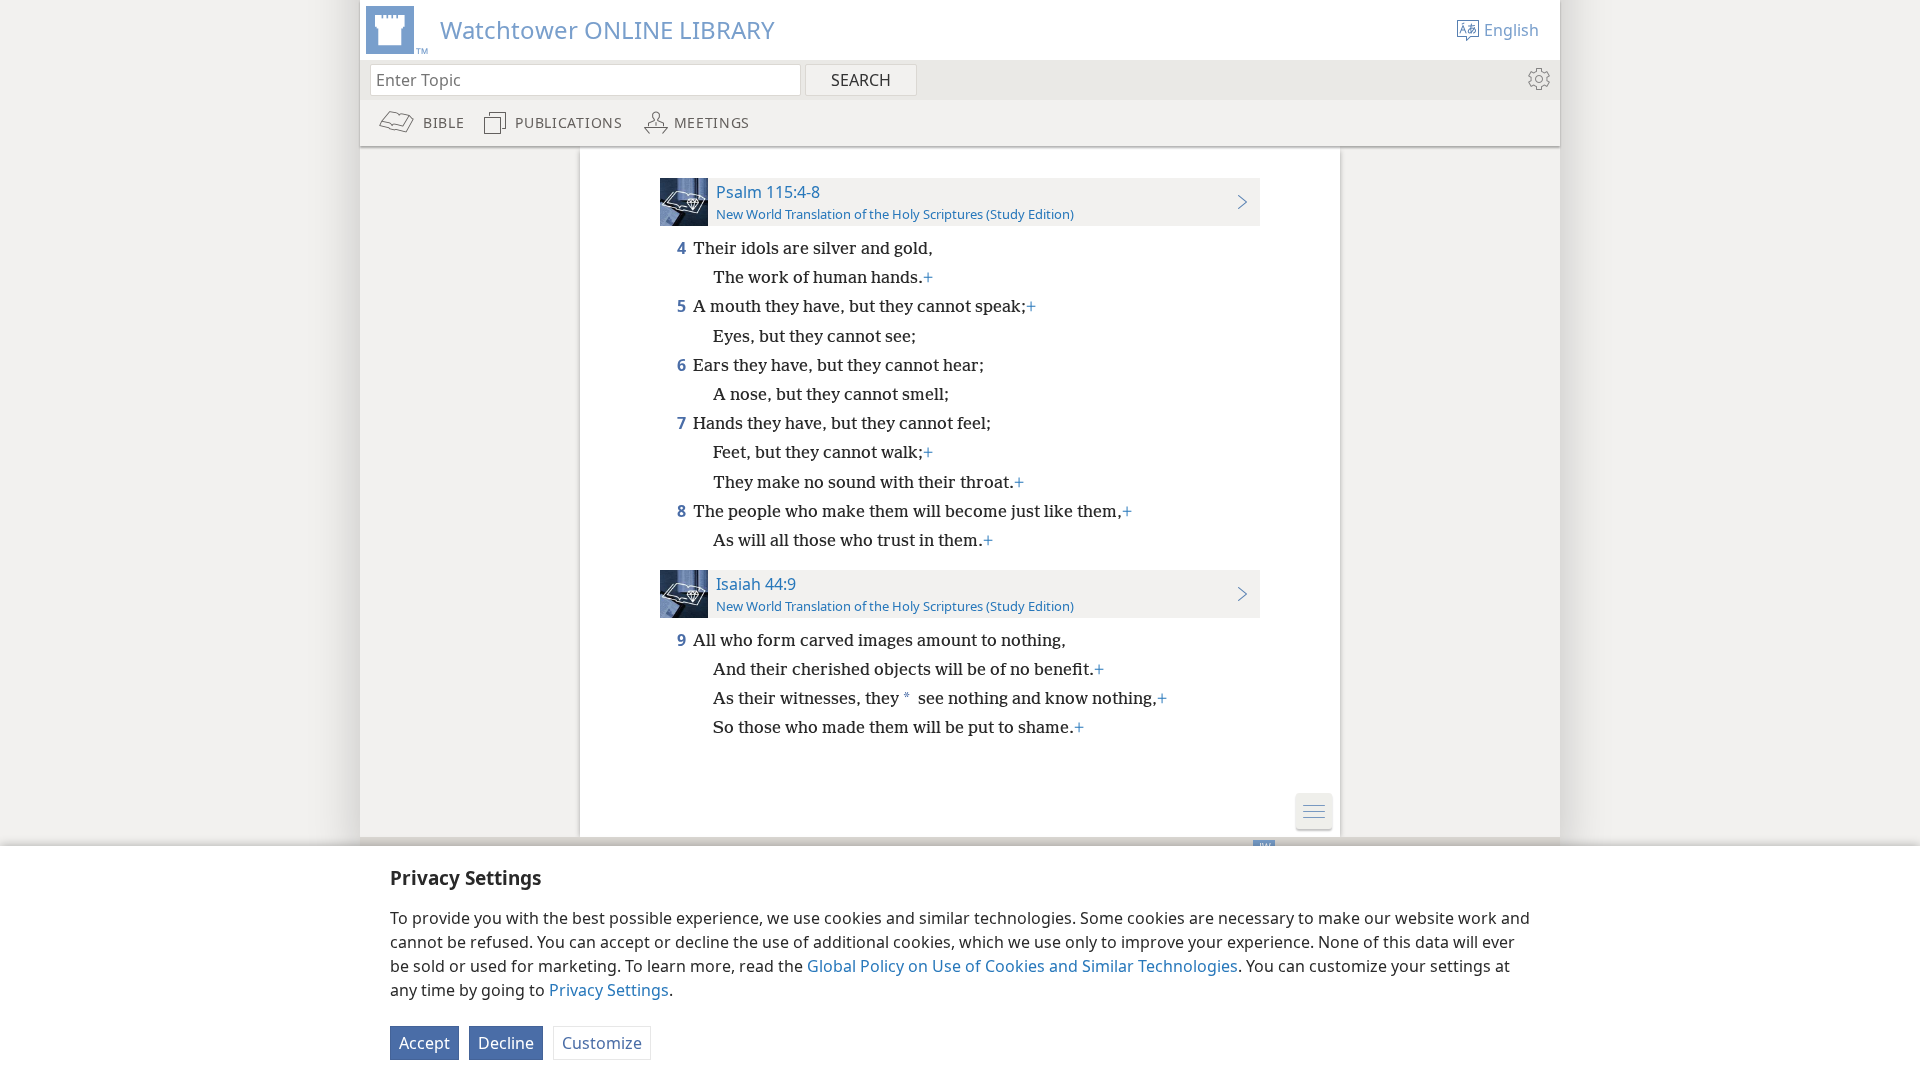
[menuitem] (1537, 79)
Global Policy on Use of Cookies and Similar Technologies (1022, 966)
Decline (506, 1043)
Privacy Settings (609, 990)
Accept (424, 1043)
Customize (602, 1043)
